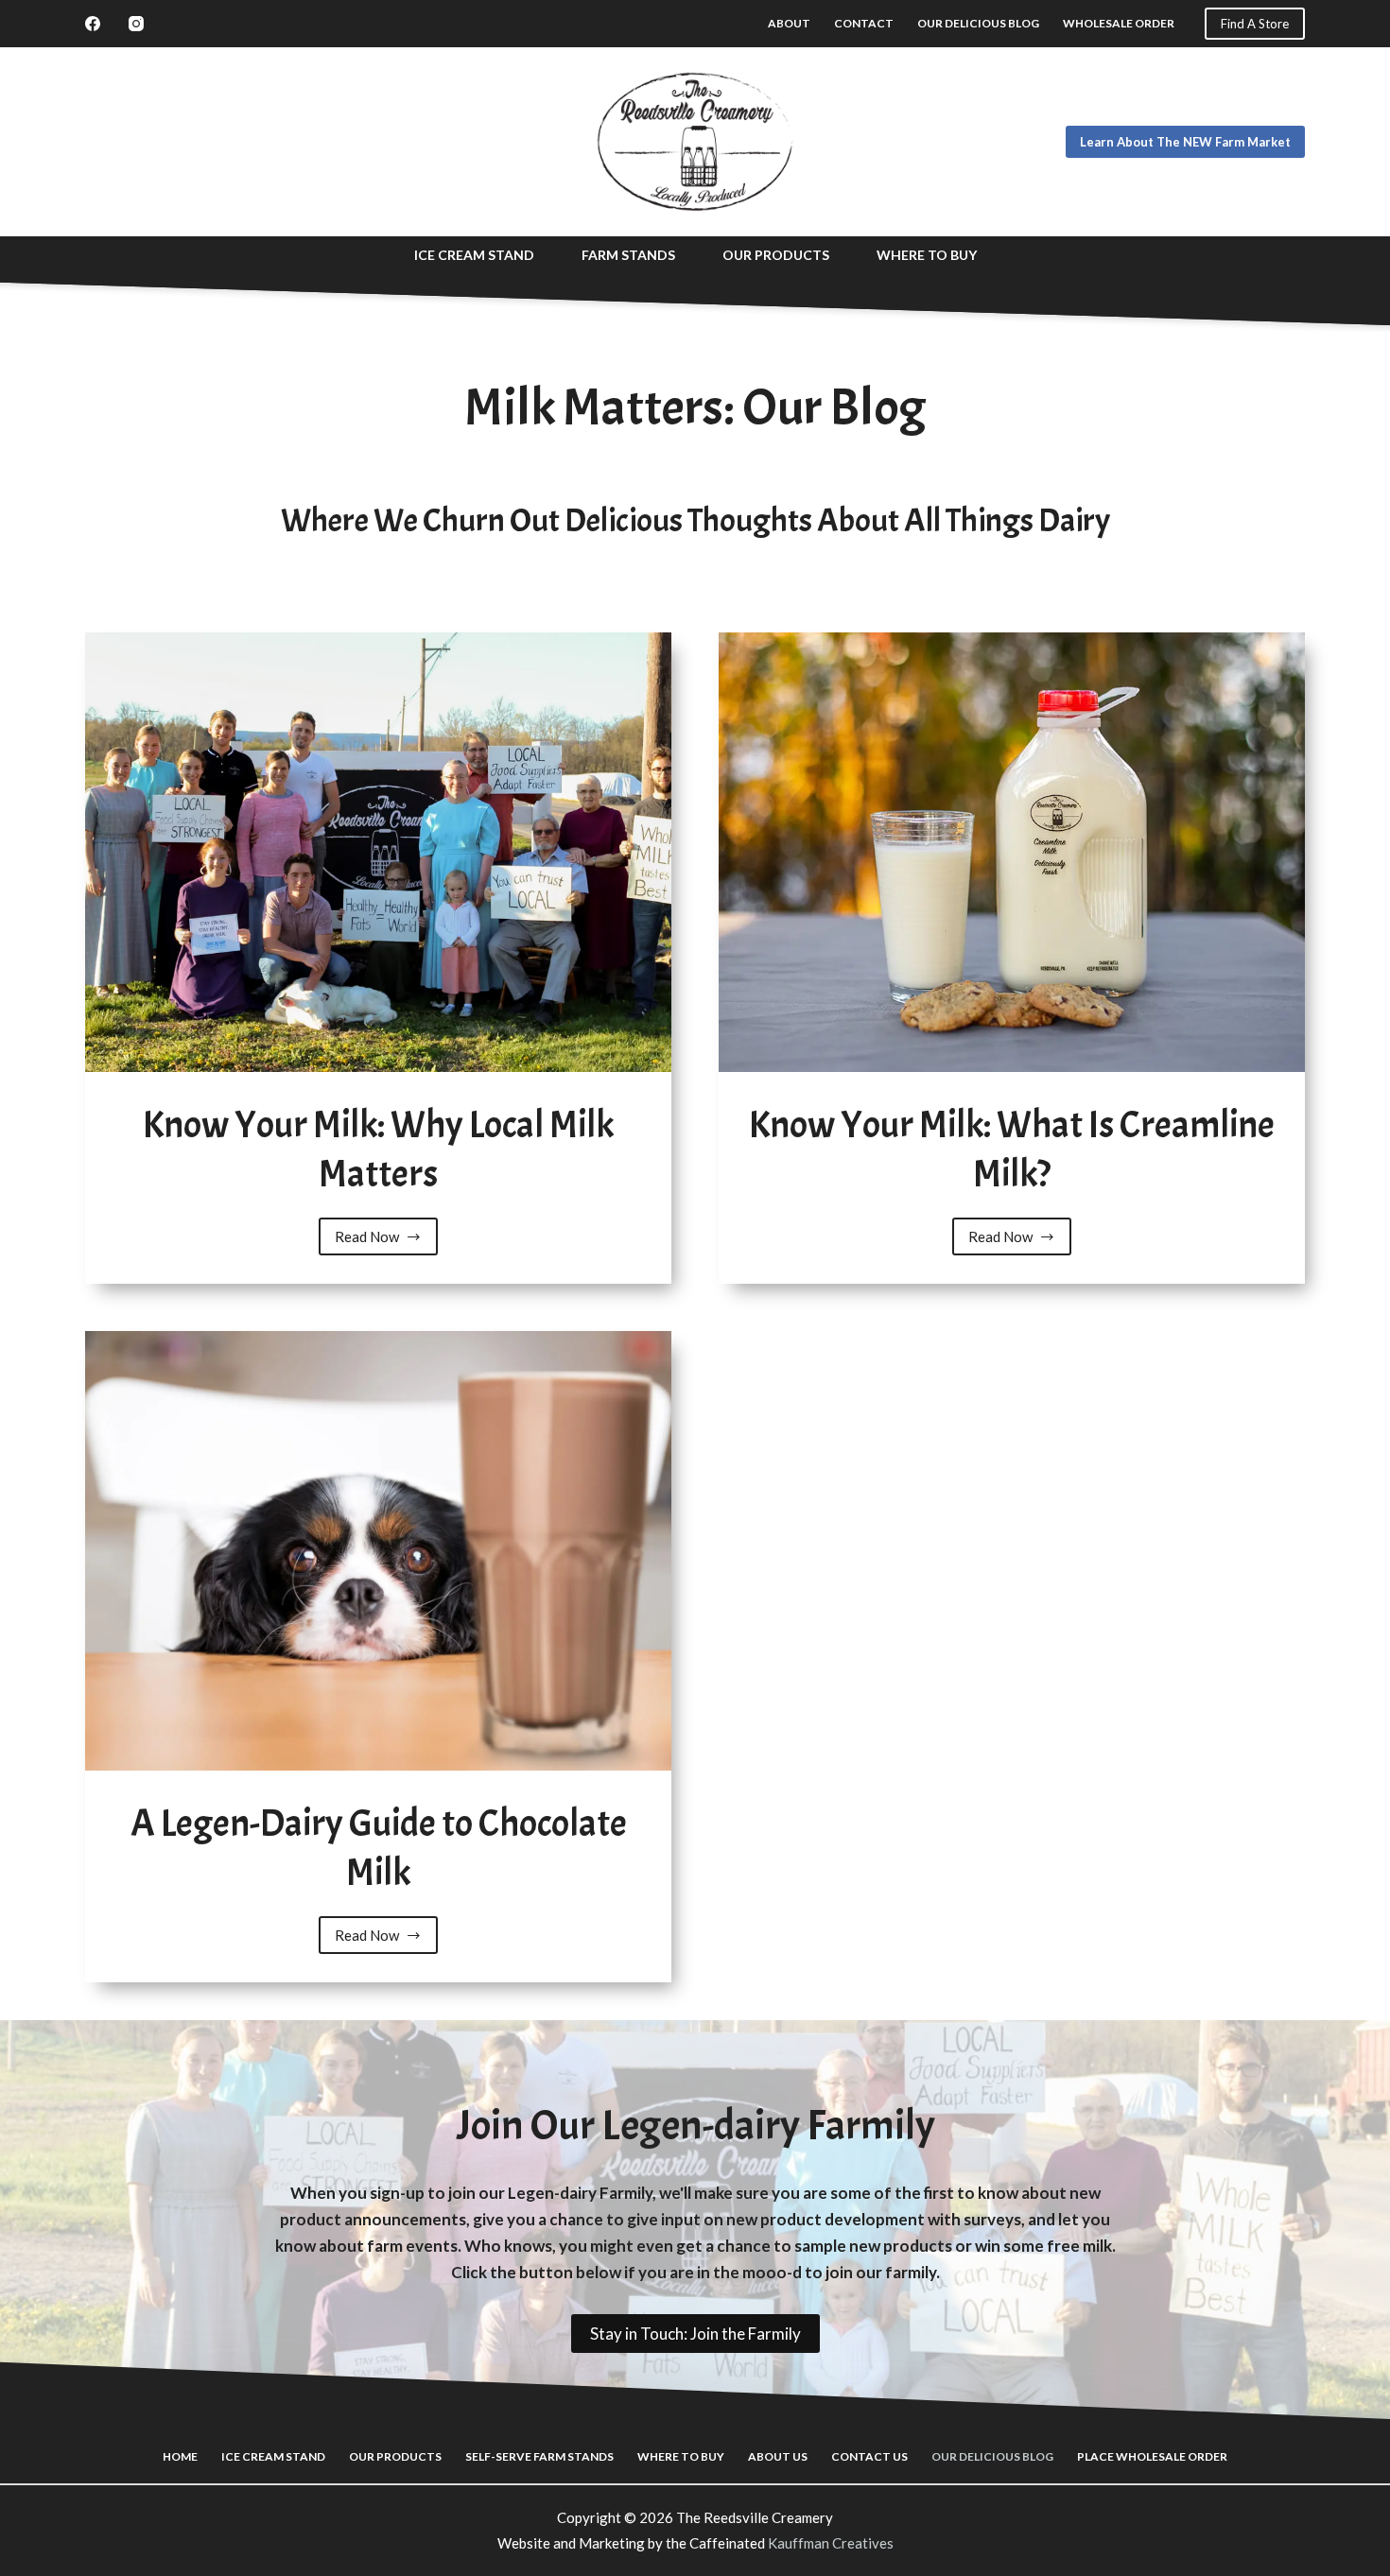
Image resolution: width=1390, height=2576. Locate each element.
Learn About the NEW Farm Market (1185, 142)
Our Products (776, 255)
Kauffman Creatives (831, 2543)
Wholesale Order (1119, 23)
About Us (778, 2456)
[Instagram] (136, 24)
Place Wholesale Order (1152, 2456)
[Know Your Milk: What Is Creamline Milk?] (1012, 852)
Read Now (382, 1242)
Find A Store (1255, 24)
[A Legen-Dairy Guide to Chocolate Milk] (378, 1551)
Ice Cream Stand (474, 255)
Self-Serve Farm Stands (539, 2456)
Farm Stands (628, 255)
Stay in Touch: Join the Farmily (695, 2334)
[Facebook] (93, 24)
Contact (864, 23)
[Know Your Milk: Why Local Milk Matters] (378, 852)
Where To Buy (927, 255)
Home (180, 2456)
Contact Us (869, 2456)
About (789, 23)
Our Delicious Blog (978, 23)
